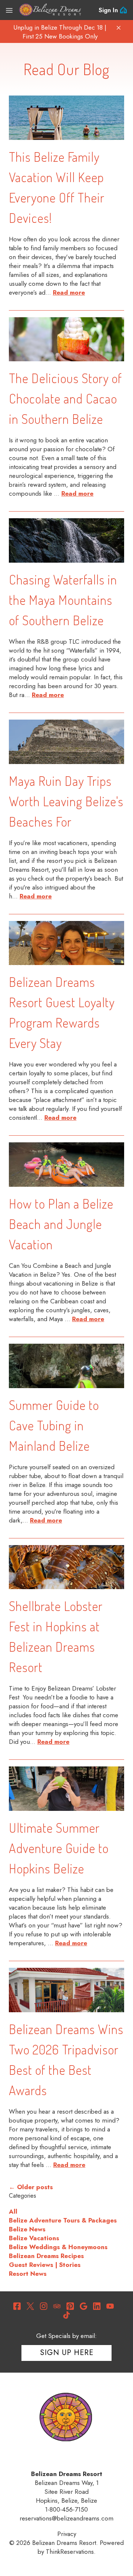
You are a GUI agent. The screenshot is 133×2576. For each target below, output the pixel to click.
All (13, 2211)
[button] (119, 28)
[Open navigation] (9, 10)
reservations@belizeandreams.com (66, 2518)
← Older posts (31, 2187)
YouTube (110, 2306)
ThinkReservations (70, 2552)
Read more (69, 292)
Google (83, 2306)
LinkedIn (97, 2306)
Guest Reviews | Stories (45, 2265)
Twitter (30, 2306)
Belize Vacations (34, 2238)
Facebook (17, 2306)
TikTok (66, 2315)
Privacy (67, 2534)
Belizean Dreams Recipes (46, 2256)
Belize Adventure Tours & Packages (63, 2220)
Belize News (27, 2229)
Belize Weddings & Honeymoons (58, 2247)
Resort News (28, 2274)
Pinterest (70, 2306)
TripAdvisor (57, 2306)
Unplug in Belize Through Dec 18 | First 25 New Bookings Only (60, 32)
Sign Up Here (67, 2353)
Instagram (44, 2306)
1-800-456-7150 (66, 2509)
